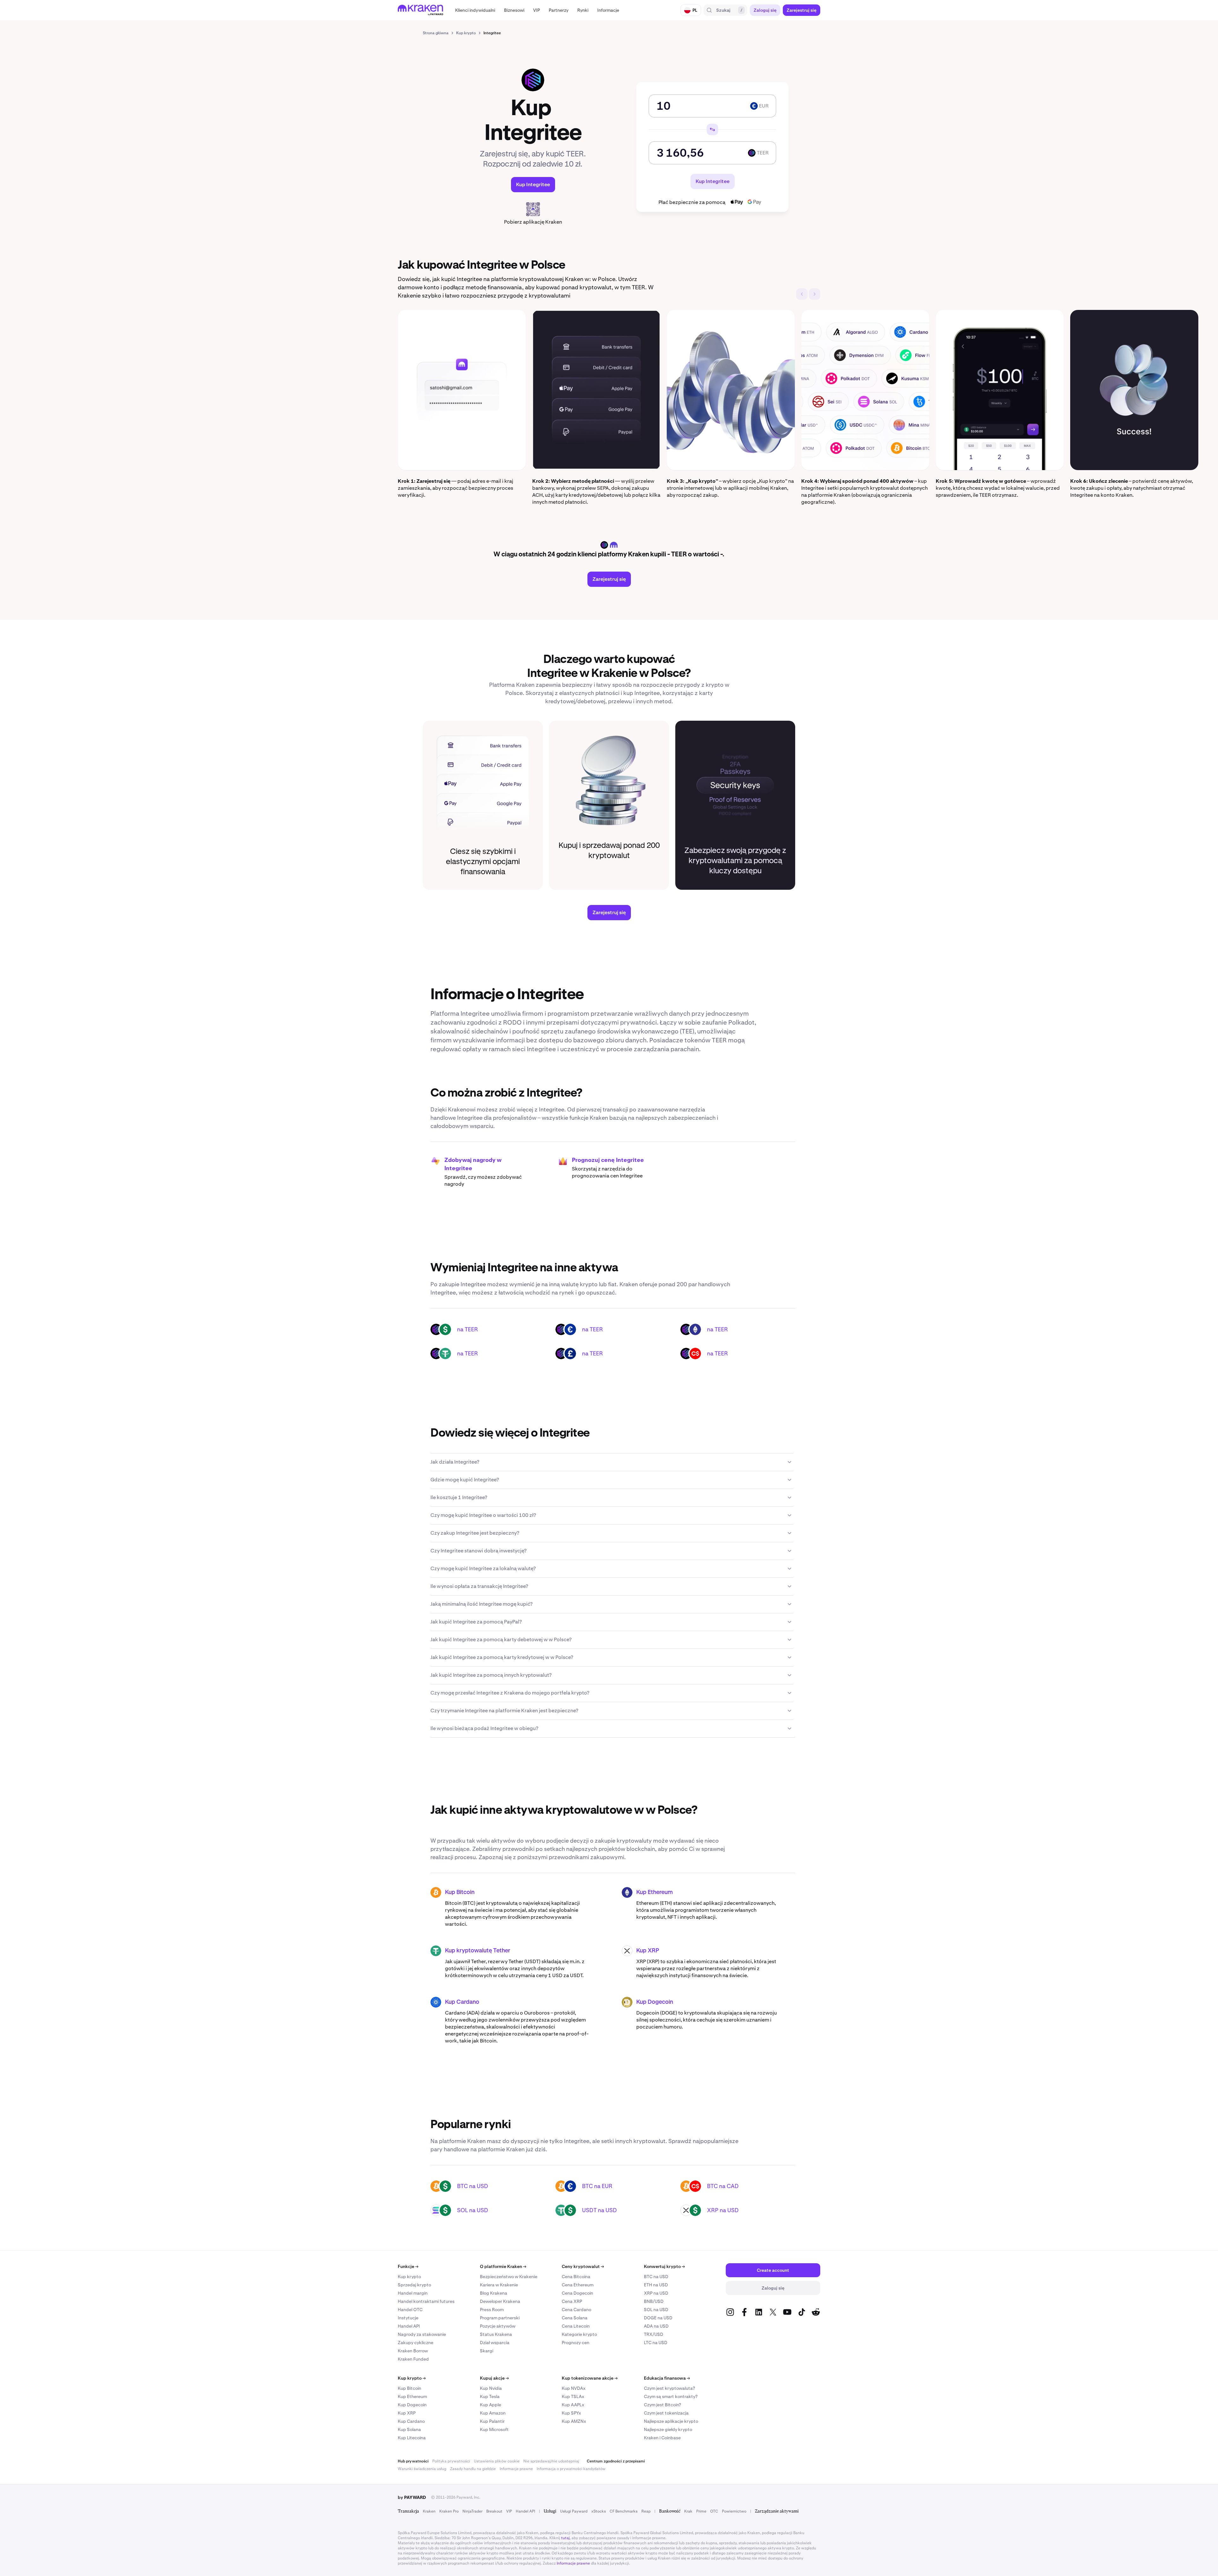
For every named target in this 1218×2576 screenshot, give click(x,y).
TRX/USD (654, 2334)
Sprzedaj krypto (414, 2285)
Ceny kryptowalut (583, 2266)
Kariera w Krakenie (499, 2285)
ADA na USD (656, 2326)
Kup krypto (409, 2277)
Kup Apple (491, 2405)
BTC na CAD (723, 2186)
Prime (701, 2511)
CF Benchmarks (624, 2511)
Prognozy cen (576, 2343)
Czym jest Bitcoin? (662, 2405)
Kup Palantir (492, 2421)
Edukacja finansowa (667, 2378)
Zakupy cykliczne (416, 2343)
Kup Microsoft (494, 2429)
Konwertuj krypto (664, 2266)
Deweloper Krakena (500, 2301)
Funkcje (408, 2266)
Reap (646, 2511)
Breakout (494, 2511)
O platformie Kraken (503, 2266)
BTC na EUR (597, 2186)
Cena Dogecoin (577, 2293)
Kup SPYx (571, 2413)
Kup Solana (409, 2429)
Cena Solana (575, 2318)
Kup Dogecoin (655, 2002)
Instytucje (408, 2318)
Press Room (492, 2310)
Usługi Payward (574, 2511)
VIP (509, 2511)
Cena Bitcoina (576, 2277)
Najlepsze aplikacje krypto (671, 2421)
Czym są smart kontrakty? (671, 2396)
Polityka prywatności (451, 2461)
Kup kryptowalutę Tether (478, 1951)
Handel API (409, 2326)
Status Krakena (496, 2334)
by (412, 2497)
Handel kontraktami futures (426, 2301)
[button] (475, 10)
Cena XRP (572, 2301)
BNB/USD (654, 2301)
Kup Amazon (493, 2413)
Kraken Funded (413, 2359)
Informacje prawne (516, 2469)
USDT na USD (599, 2210)
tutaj (565, 2538)
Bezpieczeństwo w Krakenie (509, 2277)
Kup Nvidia (491, 2388)
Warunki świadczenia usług (422, 2469)
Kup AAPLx (573, 2405)
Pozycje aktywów (498, 2326)
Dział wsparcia (495, 2343)
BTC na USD (473, 2186)
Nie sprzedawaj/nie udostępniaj (551, 2461)
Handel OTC (410, 2310)
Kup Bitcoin (460, 1892)
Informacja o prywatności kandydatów (571, 2469)
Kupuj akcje (494, 2378)
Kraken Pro (449, 2511)
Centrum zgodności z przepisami (616, 2461)
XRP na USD (723, 2210)
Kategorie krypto (579, 2334)
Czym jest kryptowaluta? (669, 2388)
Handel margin (413, 2293)
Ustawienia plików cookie (497, 2461)
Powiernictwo (734, 2511)
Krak (688, 2511)
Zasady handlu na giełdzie (473, 2469)
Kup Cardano (462, 2002)
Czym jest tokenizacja (666, 2413)
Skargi (487, 2351)
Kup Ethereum (655, 1892)
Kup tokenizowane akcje (590, 2378)
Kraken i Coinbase (662, 2438)
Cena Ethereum (578, 2285)
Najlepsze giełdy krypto (668, 2429)
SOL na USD (473, 2210)
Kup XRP (648, 1951)
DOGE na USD (658, 2318)
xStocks (599, 2511)
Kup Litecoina (412, 2438)
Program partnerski (500, 2318)
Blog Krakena (494, 2293)
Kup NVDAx (574, 2388)
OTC (714, 2511)
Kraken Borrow (413, 2351)
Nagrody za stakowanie (422, 2334)
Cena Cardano (576, 2310)
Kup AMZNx (574, 2421)
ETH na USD (656, 2285)
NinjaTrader (472, 2511)
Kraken (429, 2511)
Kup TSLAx (573, 2396)
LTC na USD (656, 2343)
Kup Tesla (490, 2396)
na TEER (468, 1329)
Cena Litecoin (576, 2326)
